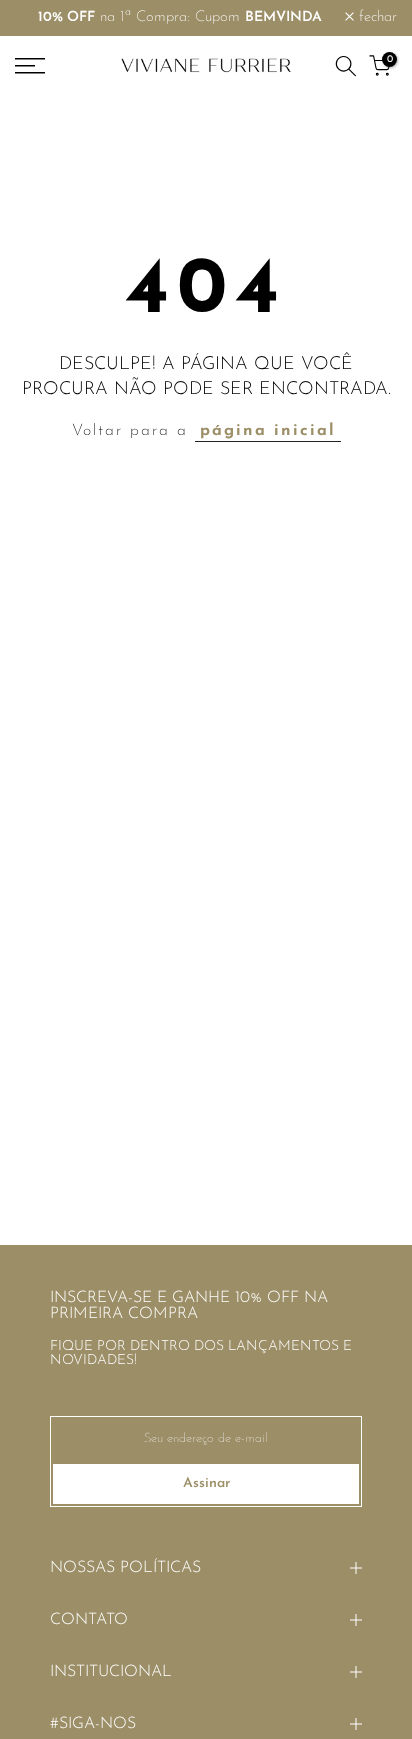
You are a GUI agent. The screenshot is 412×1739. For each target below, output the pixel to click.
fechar (375, 17)
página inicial (268, 431)
